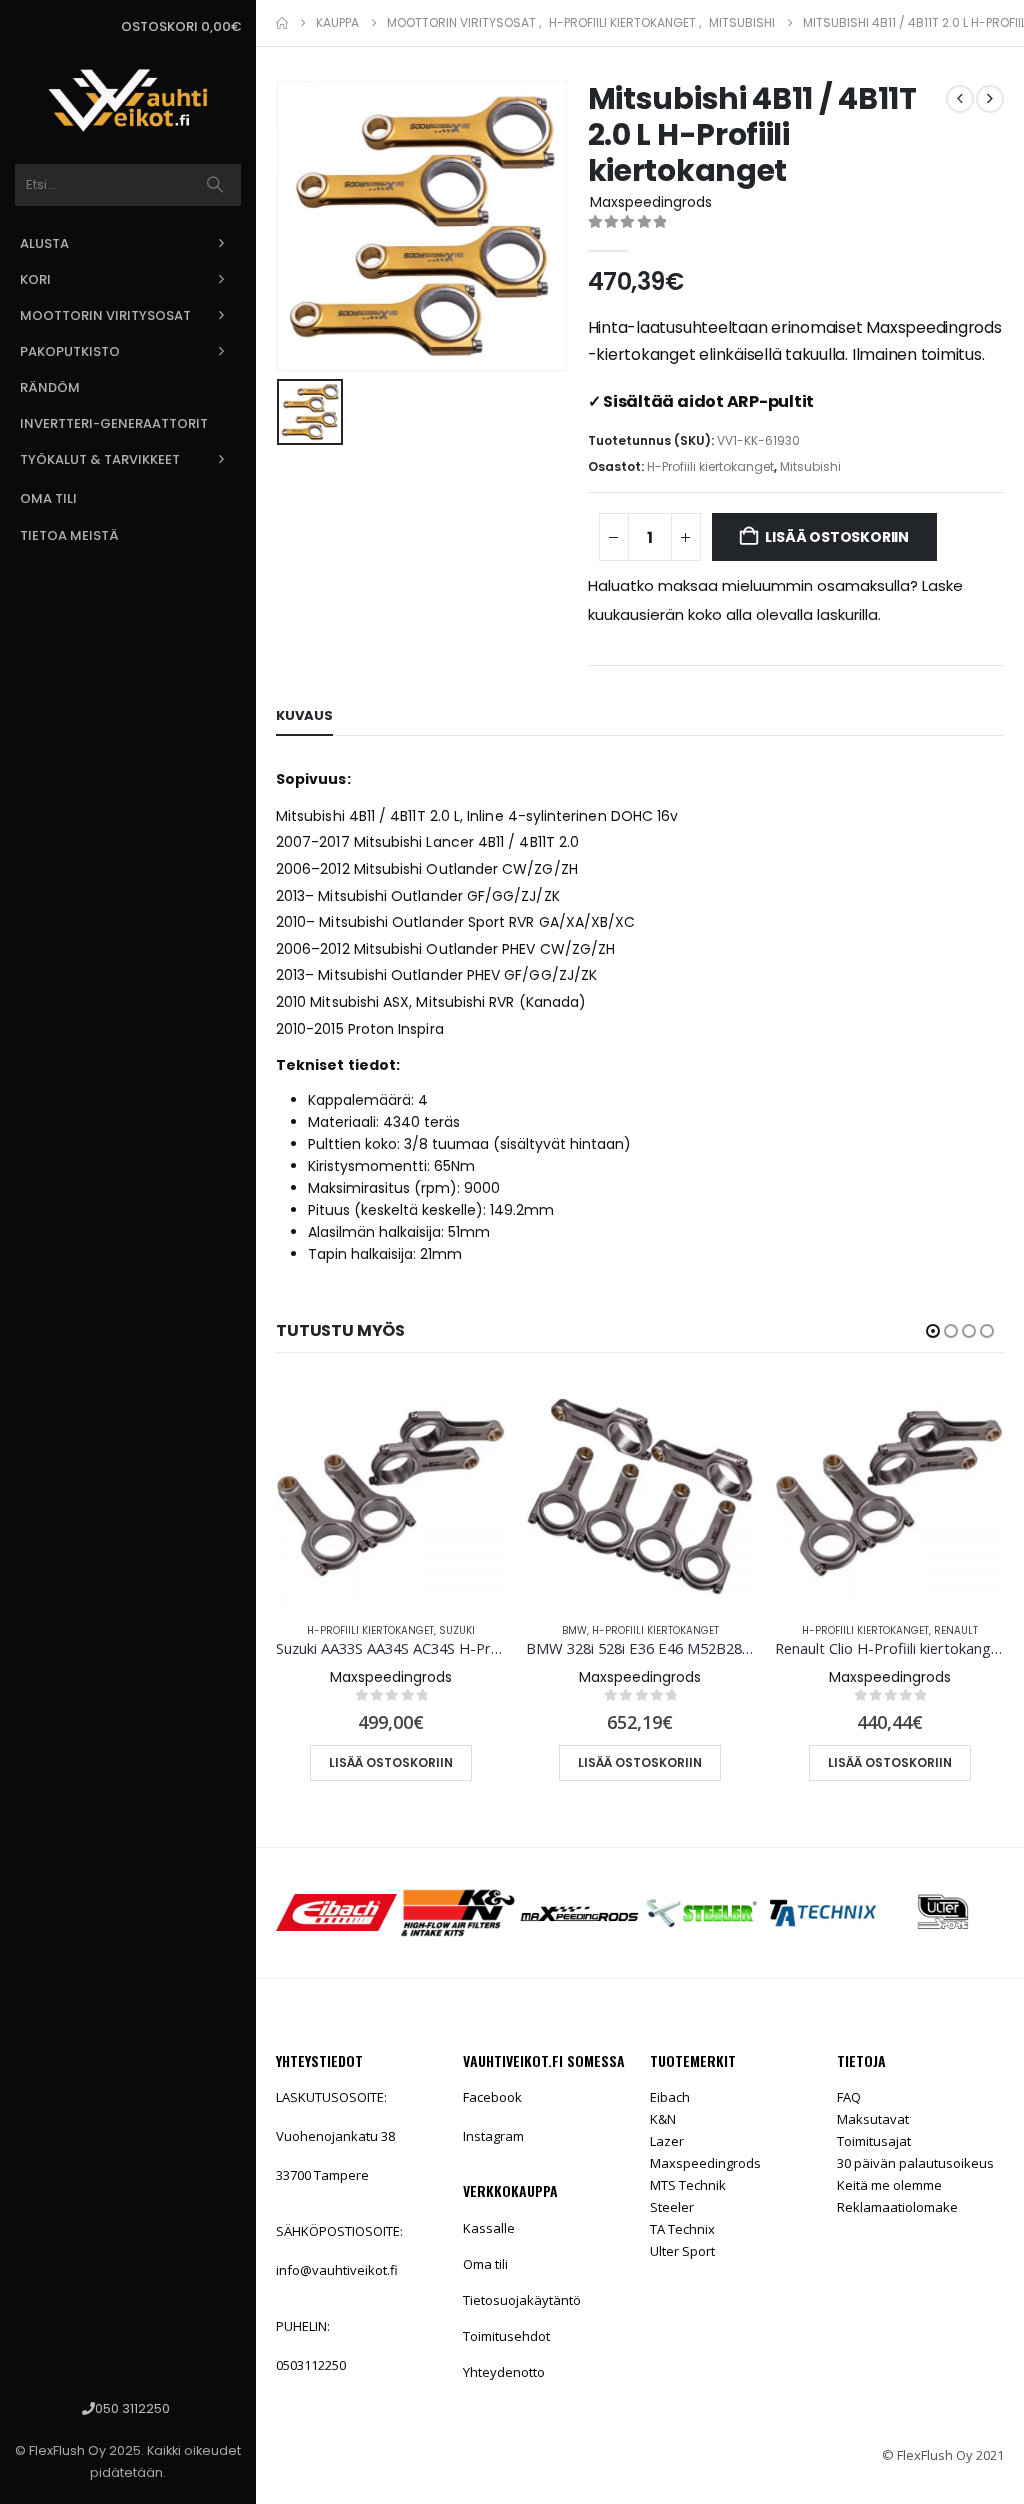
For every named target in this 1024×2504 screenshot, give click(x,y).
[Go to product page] (390, 1491)
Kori (35, 279)
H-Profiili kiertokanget (710, 466)
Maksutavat (873, 2119)
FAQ (849, 2097)
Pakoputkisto (70, 351)
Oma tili (48, 498)
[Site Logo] (128, 100)
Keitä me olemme (889, 2185)
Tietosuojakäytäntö (522, 2300)
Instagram (493, 2136)
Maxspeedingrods (705, 2163)
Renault (956, 1630)
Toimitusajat (874, 2141)
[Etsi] (215, 185)
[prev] (960, 99)
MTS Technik (688, 2185)
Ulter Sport (682, 2251)
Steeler (672, 2207)
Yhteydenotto (504, 2372)
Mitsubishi (810, 466)
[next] (990, 99)
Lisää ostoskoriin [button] (391, 1762)
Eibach (670, 2097)
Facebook (492, 2097)
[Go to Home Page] (282, 23)
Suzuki (457, 1630)
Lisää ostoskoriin (836, 537)
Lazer (667, 2141)
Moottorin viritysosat (105, 315)
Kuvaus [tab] (304, 715)
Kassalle (489, 2228)
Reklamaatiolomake (897, 2207)
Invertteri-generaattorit (114, 423)
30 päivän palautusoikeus (915, 2163)
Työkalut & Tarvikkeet (100, 459)
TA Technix (682, 2229)
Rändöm (50, 387)
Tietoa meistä (69, 535)
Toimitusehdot (506, 2336)
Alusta (44, 243)
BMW (574, 1630)
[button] (933, 1331)
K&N (663, 2119)
